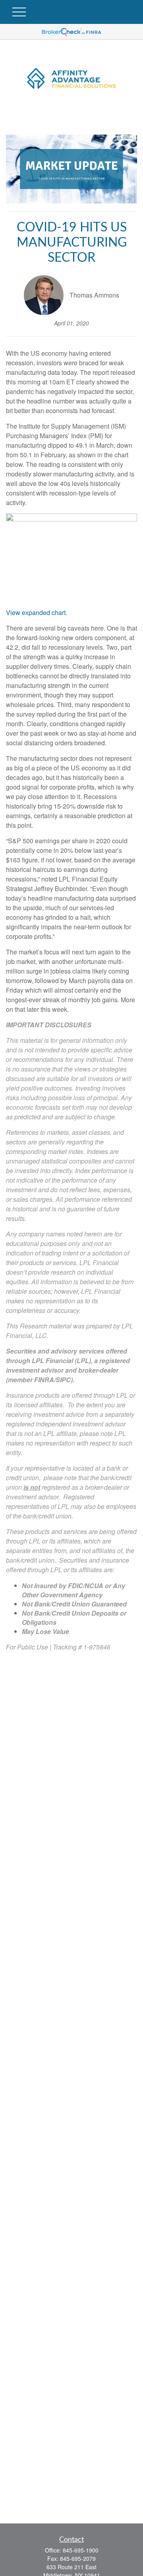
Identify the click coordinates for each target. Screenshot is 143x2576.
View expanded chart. (37, 612)
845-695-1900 (81, 2550)
